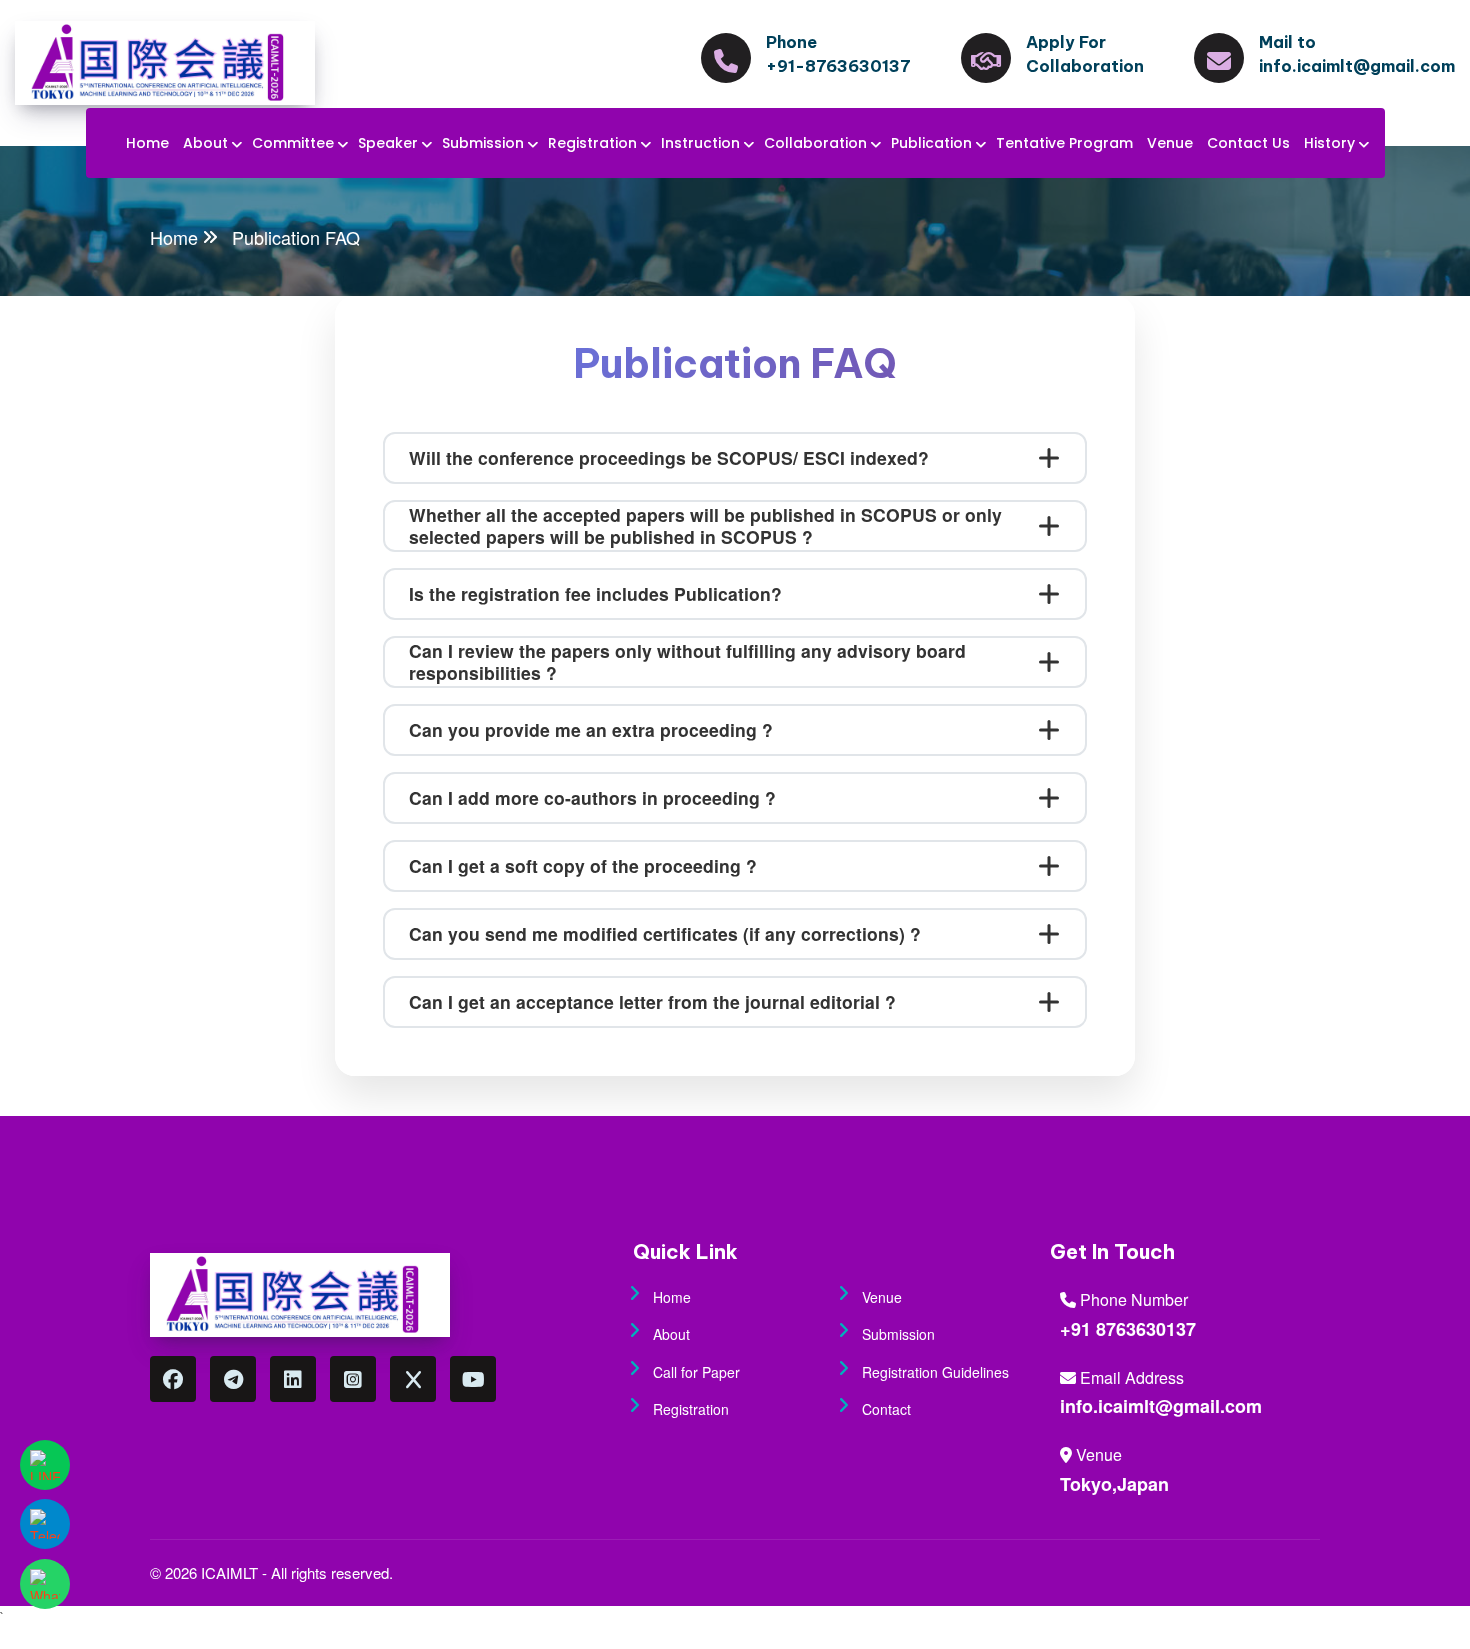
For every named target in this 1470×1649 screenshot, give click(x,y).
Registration (592, 143)
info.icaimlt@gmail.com (1161, 1406)
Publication (931, 143)
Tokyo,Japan (1114, 1484)
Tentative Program (1064, 143)
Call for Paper (696, 1372)
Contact (886, 1409)
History (1329, 143)
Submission (483, 143)
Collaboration (815, 143)
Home (147, 143)
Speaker (388, 143)
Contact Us (1248, 143)
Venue (1170, 143)
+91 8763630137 (1128, 1329)
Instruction (700, 143)
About (205, 143)
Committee (293, 143)
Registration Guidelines (935, 1372)
